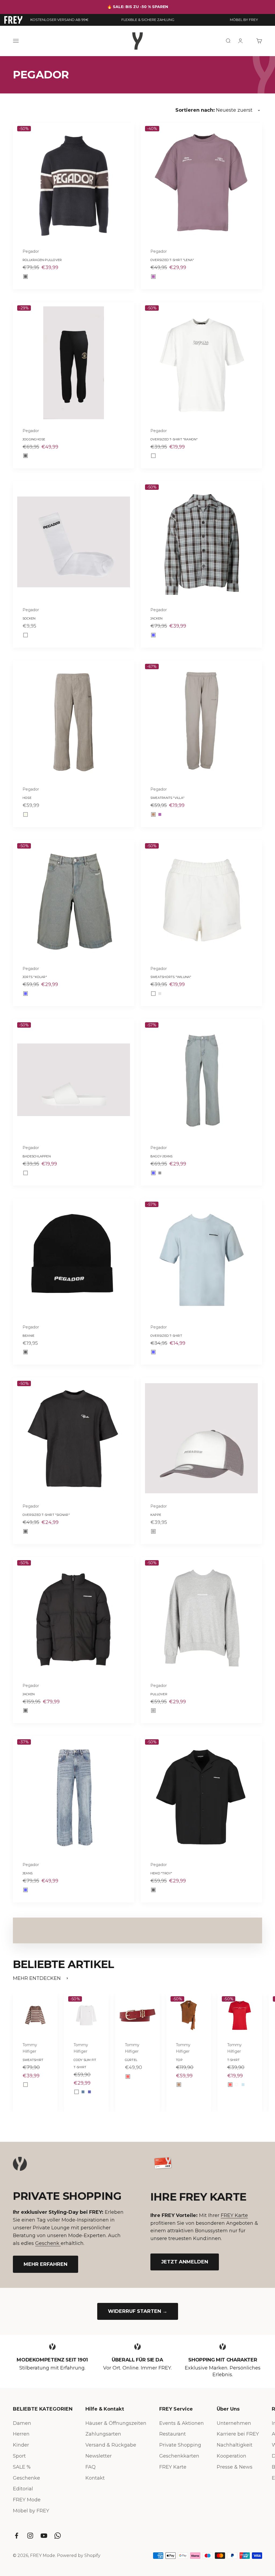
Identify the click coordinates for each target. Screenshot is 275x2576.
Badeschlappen (37, 1156)
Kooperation (231, 2456)
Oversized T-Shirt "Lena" (172, 260)
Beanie (28, 1336)
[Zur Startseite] (13, 20)
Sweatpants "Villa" (167, 798)
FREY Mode (27, 2500)
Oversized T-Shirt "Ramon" (174, 439)
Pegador (31, 251)
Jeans (28, 1873)
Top (179, 2060)
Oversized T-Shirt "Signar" (46, 1515)
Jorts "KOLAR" (35, 977)
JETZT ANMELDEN (185, 2262)
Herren (21, 2434)
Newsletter (99, 2456)
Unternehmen (234, 2423)
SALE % (22, 2467)
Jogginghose (34, 439)
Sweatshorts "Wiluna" (171, 977)
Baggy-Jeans (161, 1156)
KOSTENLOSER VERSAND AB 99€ (59, 20)
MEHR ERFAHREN (46, 2264)
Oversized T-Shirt (166, 1336)
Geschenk (48, 2243)
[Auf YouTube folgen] (44, 2536)
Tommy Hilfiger (30, 2048)
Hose (27, 798)
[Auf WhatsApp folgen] (58, 2536)
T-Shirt (234, 2060)
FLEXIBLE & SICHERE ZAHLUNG (148, 20)
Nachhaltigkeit (235, 2445)
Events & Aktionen (182, 2423)
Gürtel (131, 2060)
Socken (29, 618)
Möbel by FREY (31, 2511)
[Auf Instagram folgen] (30, 2536)
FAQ (91, 2467)
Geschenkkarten (179, 2456)
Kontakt (95, 2478)
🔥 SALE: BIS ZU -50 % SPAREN (138, 7)
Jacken (156, 618)
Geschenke (26, 2478)
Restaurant (173, 2434)
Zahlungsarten (103, 2434)
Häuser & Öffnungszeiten (116, 2423)
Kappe (156, 1515)
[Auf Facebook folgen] (17, 2536)
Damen (22, 2423)
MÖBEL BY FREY (244, 20)
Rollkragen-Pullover (42, 260)
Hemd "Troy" (161, 1873)
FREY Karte (234, 2215)
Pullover (159, 1694)
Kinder (21, 2445)
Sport (19, 2456)
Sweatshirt (33, 2060)
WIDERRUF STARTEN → (138, 2311)
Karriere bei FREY (238, 2434)
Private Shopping (180, 2445)
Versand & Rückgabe (111, 2445)
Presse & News (235, 2467)
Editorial (23, 2489)
